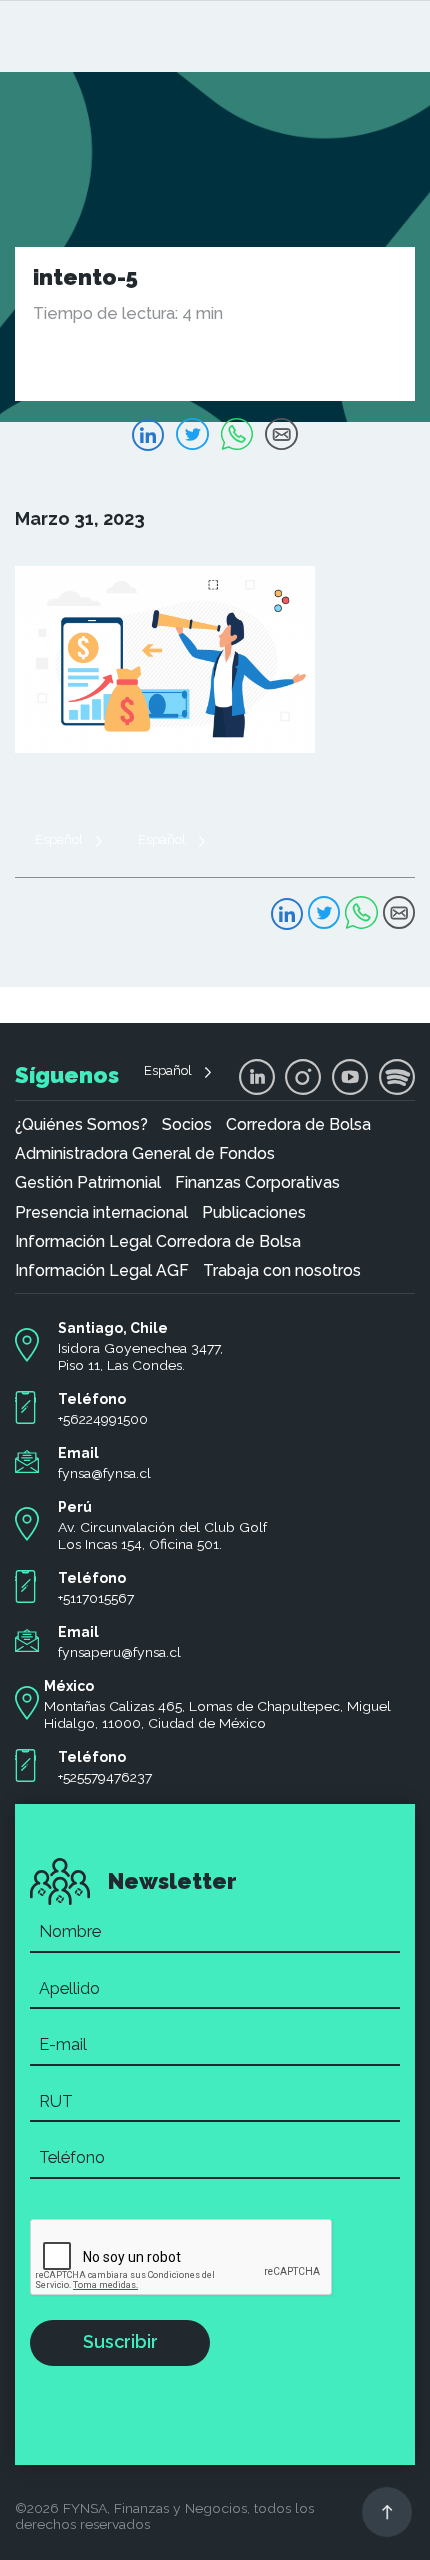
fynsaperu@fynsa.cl (119, 1652)
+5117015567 (96, 1598)
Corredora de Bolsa (298, 1125)
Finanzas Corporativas (257, 1183)
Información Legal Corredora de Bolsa (158, 1242)
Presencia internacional (101, 1213)
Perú (75, 1507)
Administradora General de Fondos (145, 1154)
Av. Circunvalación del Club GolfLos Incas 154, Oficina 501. (162, 1535)
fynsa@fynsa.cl (104, 1473)
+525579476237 (105, 1777)
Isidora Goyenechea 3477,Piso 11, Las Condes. (140, 1356)
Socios (187, 1125)
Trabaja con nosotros (282, 1271)
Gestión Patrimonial (88, 1183)
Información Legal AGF (102, 1271)
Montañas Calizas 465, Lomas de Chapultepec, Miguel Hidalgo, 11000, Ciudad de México (217, 1714)
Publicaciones (254, 1213)
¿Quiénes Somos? (81, 1125)
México (69, 1686)
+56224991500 (103, 1419)
